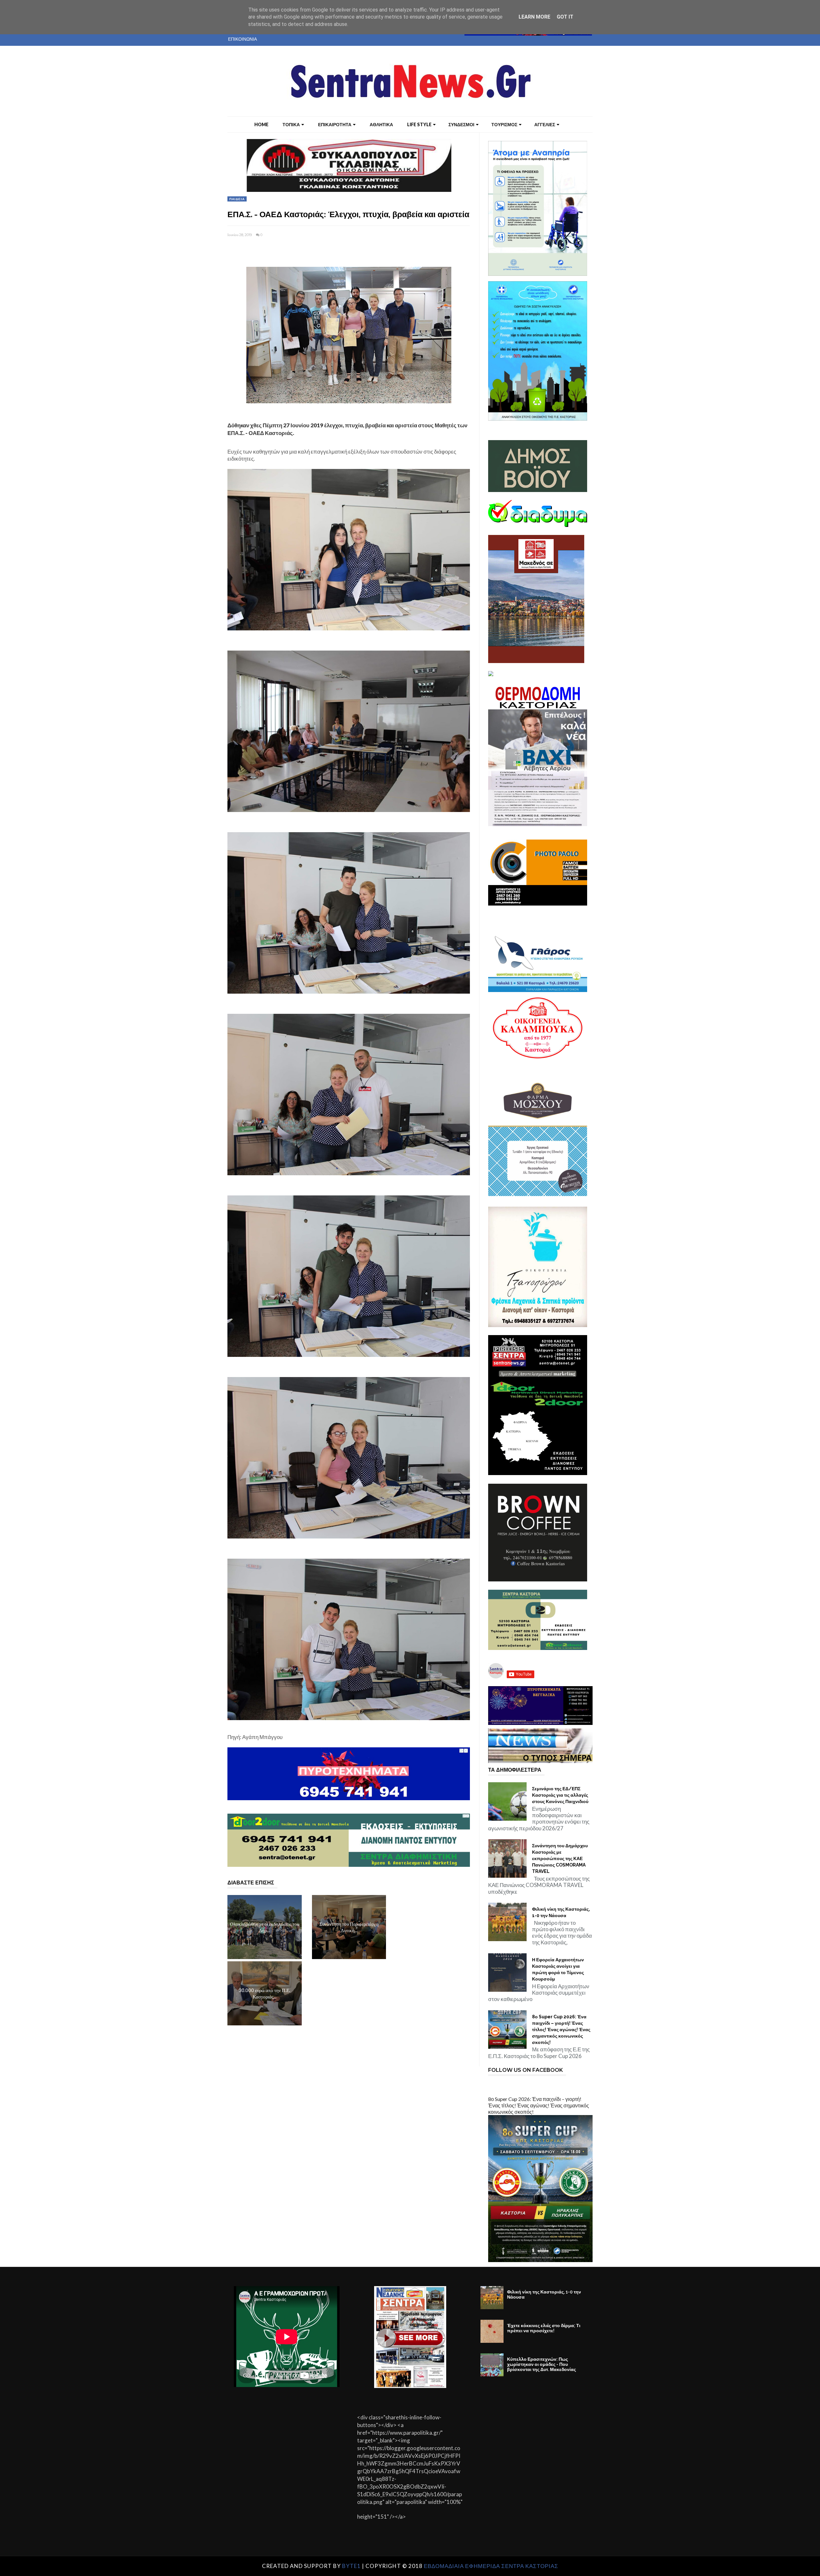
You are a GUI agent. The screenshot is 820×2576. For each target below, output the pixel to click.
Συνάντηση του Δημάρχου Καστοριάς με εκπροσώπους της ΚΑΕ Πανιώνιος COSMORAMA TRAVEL (560, 1858)
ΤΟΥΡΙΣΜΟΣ (504, 124)
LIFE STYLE (419, 124)
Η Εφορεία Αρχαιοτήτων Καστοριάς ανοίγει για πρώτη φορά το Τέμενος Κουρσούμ (558, 1969)
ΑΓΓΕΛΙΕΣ (545, 124)
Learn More (534, 17)
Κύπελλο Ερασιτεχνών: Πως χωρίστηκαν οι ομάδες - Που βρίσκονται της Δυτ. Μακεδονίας (541, 2364)
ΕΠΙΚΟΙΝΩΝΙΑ (242, 39)
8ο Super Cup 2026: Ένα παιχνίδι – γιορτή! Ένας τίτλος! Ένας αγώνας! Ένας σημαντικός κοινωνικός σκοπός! (561, 2030)
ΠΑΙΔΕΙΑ (237, 199)
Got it (565, 17)
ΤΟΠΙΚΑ (291, 124)
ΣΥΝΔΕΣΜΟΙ (461, 124)
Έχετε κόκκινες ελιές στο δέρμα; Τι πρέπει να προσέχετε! (544, 2328)
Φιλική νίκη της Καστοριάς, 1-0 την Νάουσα (561, 1912)
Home (261, 124)
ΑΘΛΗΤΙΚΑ (381, 124)
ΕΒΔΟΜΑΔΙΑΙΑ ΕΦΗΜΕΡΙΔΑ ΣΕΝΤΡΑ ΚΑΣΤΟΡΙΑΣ (491, 2566)
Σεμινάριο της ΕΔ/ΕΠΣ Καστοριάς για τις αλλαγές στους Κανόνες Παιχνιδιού (560, 1795)
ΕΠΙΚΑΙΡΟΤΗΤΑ (335, 124)
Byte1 (351, 2566)
